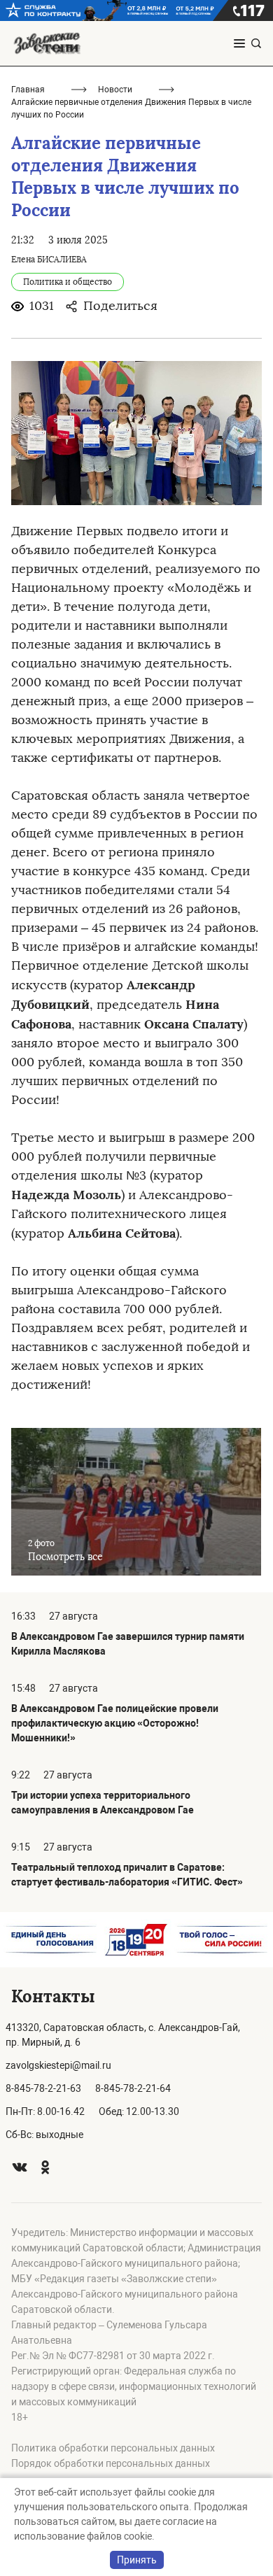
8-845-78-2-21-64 (133, 2088)
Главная (28, 90)
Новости (115, 90)
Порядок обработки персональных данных (111, 2463)
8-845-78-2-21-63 (43, 2088)
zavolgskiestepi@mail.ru (58, 2065)
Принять (137, 2560)
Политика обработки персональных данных (113, 2448)
